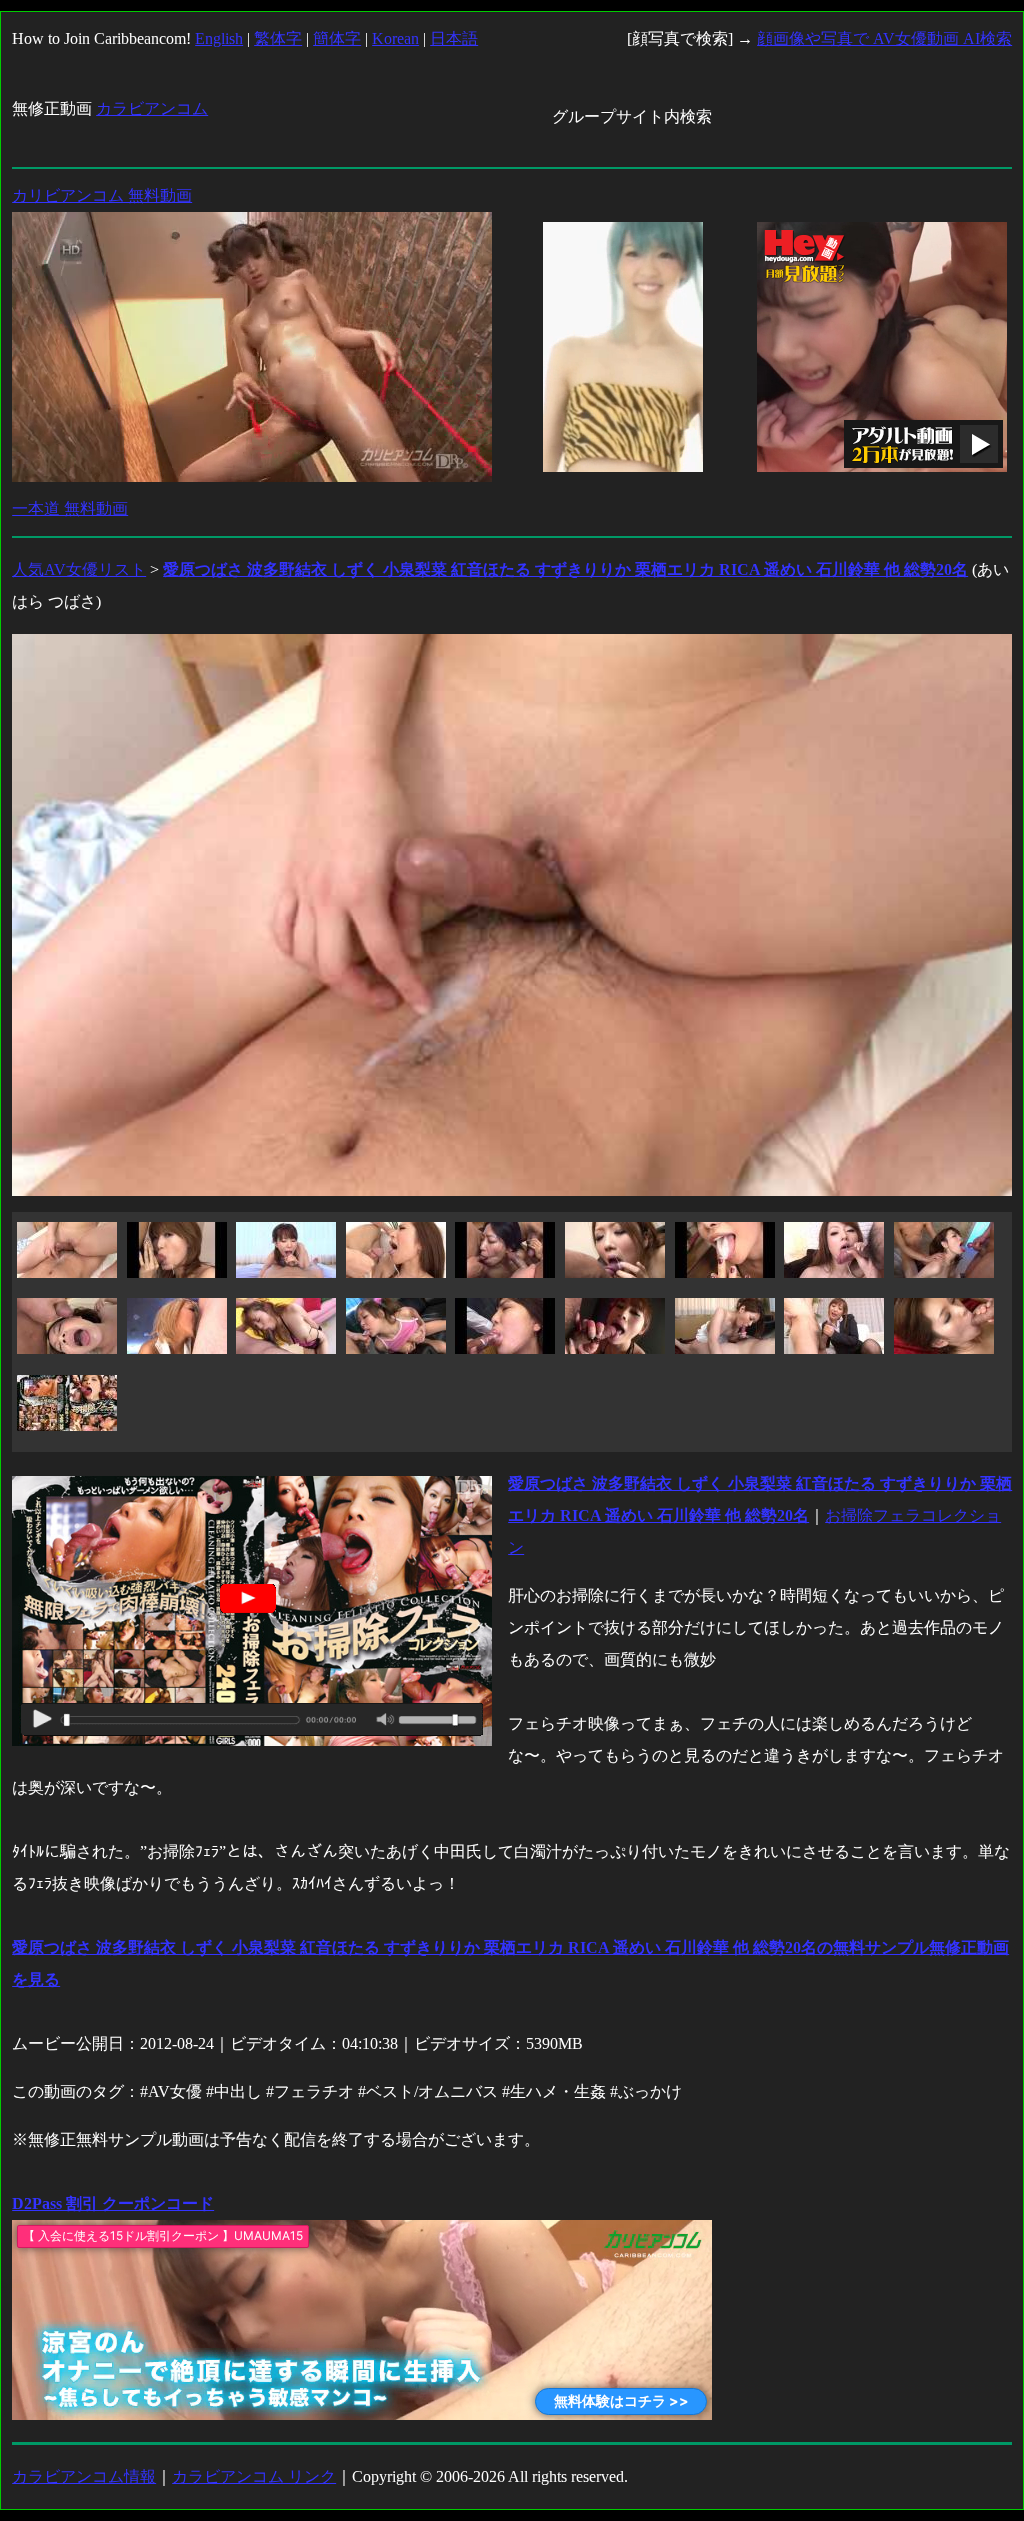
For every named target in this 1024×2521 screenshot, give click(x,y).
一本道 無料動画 (70, 508)
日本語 (454, 38)
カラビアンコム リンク (254, 2476)
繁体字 (278, 38)
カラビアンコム (152, 108)
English (219, 38)
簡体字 (337, 38)
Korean (395, 38)
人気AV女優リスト (79, 569)
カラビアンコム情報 (84, 2476)
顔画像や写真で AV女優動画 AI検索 (884, 38)
